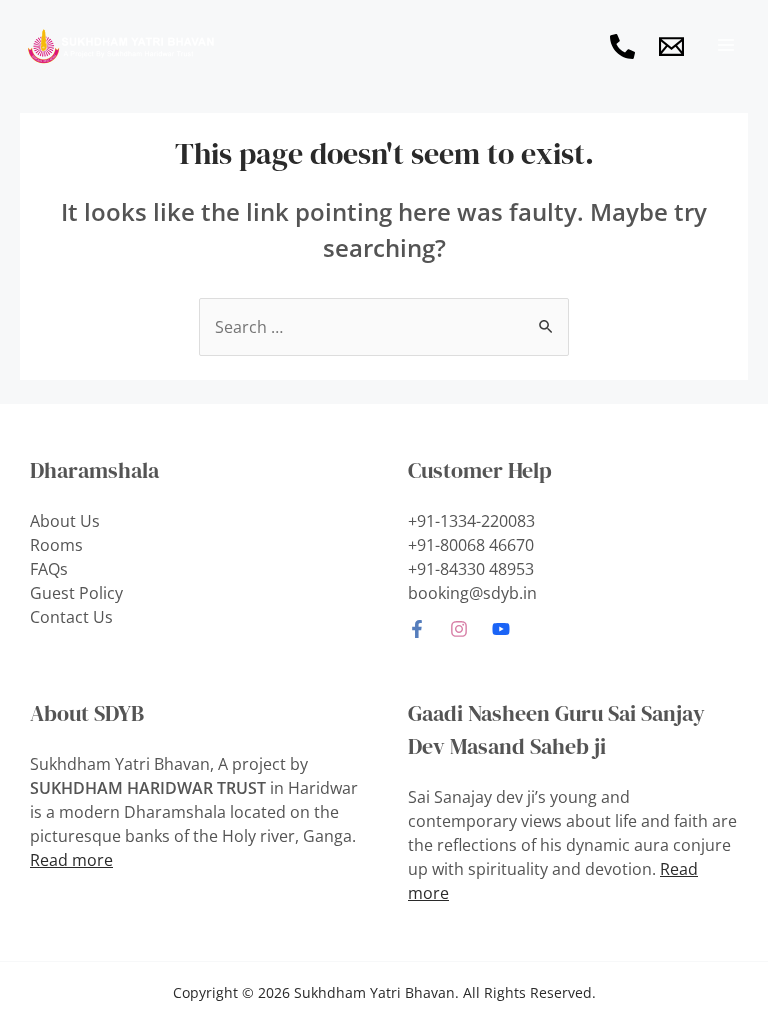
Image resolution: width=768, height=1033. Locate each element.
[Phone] (622, 46)
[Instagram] (459, 629)
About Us (65, 521)
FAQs (49, 569)
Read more (71, 860)
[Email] (671, 46)
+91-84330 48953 (471, 569)
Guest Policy (76, 593)
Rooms (56, 545)
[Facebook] (417, 629)
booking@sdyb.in (472, 593)
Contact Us (71, 617)
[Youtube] (501, 629)
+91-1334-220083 (471, 521)
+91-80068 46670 (471, 545)
